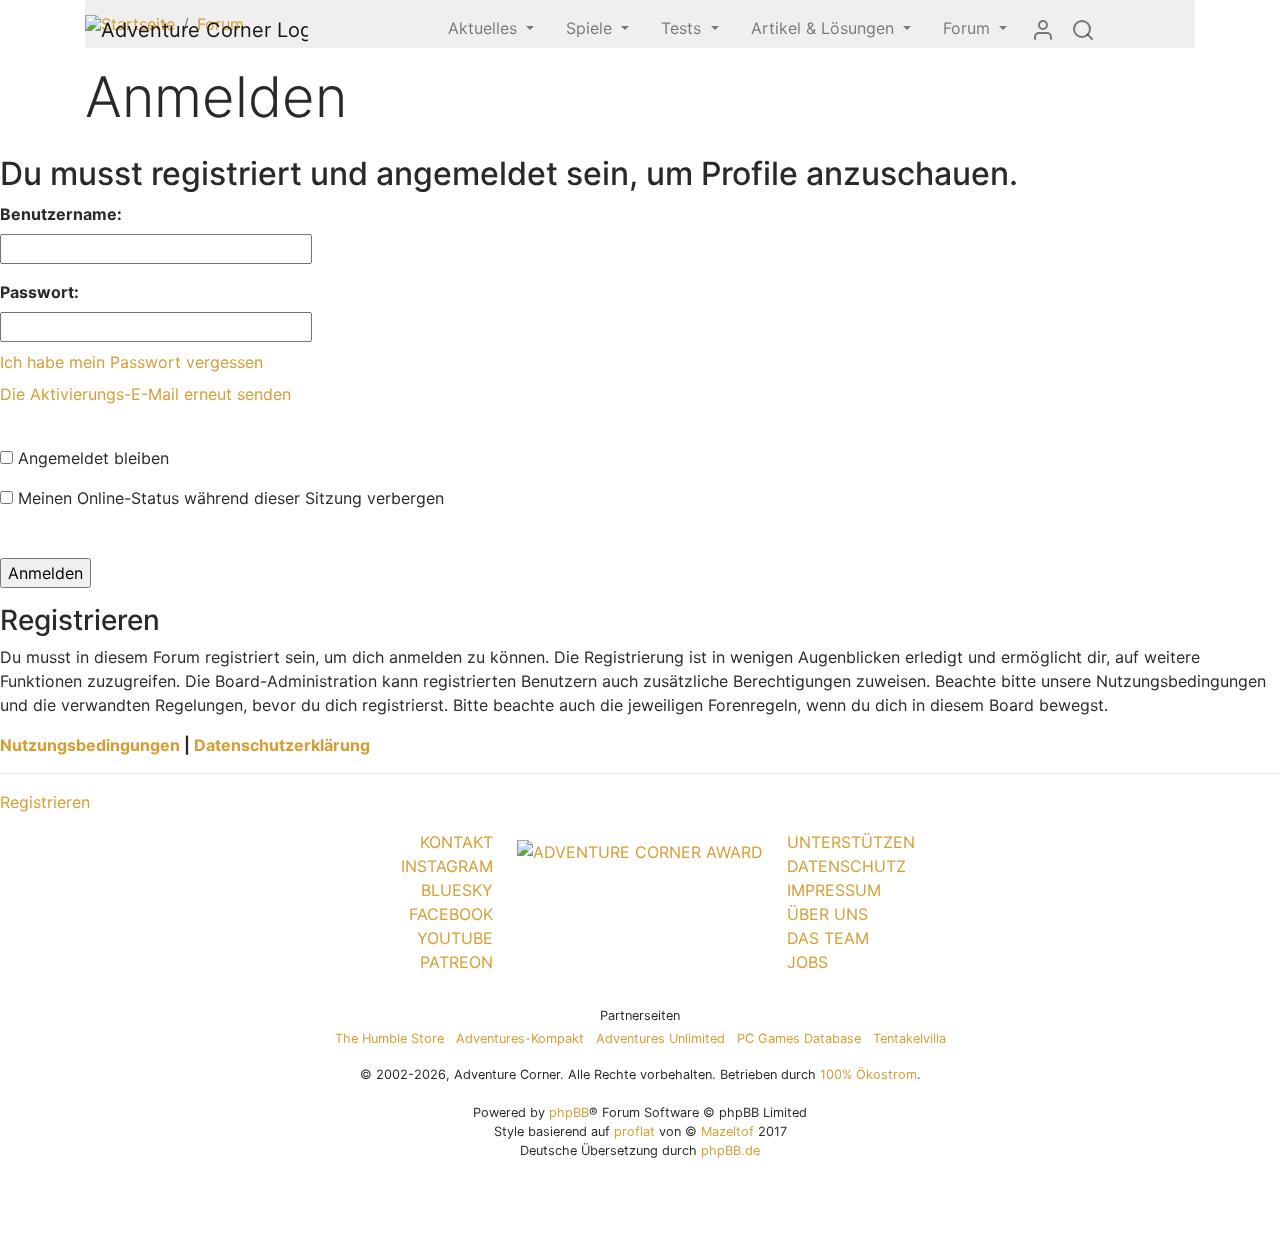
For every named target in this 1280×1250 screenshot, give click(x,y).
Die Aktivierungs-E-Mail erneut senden (145, 394)
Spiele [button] (591, 28)
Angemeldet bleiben (91, 458)
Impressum (834, 890)
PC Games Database (799, 1038)
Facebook (451, 914)
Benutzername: (61, 214)
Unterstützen (851, 842)
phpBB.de (730, 1150)
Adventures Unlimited (660, 1038)
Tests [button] (683, 28)
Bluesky (457, 890)
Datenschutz (846, 866)
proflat (634, 1131)
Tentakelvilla (909, 1038)
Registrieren (45, 802)
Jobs (807, 962)
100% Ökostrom (868, 1074)
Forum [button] (969, 28)
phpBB (569, 1112)
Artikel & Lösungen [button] (825, 28)
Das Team (828, 938)
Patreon (456, 962)
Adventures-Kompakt (520, 1038)
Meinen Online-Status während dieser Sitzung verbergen (228, 498)
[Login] (1043, 29)
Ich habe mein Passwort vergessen (131, 362)
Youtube (455, 938)
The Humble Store (389, 1038)
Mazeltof (727, 1131)
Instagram (447, 866)
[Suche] (1083, 29)
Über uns (827, 914)
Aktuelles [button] (485, 28)
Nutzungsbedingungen (90, 745)
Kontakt (456, 842)
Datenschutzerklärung (282, 745)
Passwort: (39, 292)
